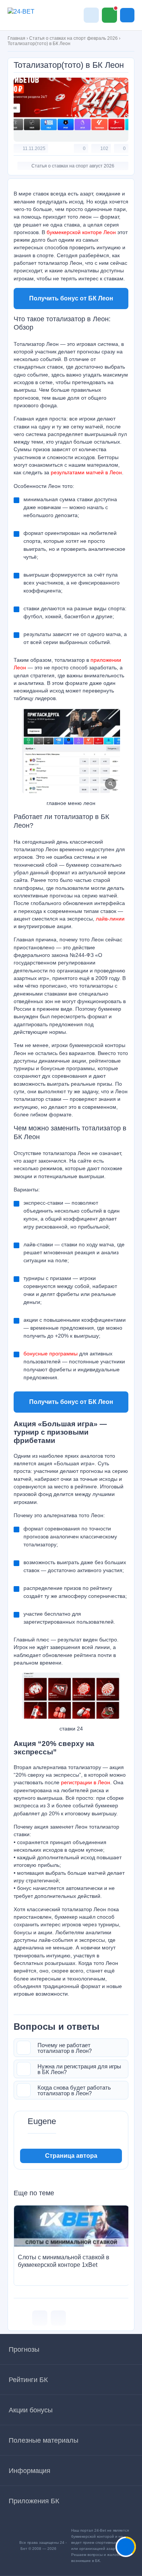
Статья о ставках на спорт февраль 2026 (73, 38)
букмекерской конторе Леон (81, 232)
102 (104, 148)
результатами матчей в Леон (86, 472)
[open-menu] (127, 15)
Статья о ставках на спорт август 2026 (73, 166)
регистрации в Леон (86, 1782)
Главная (16, 38)
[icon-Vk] (40, 2318)
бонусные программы (51, 1354)
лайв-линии (110, 919)
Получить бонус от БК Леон (71, 298)
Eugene (42, 2121)
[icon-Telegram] (58, 2318)
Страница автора (71, 2156)
